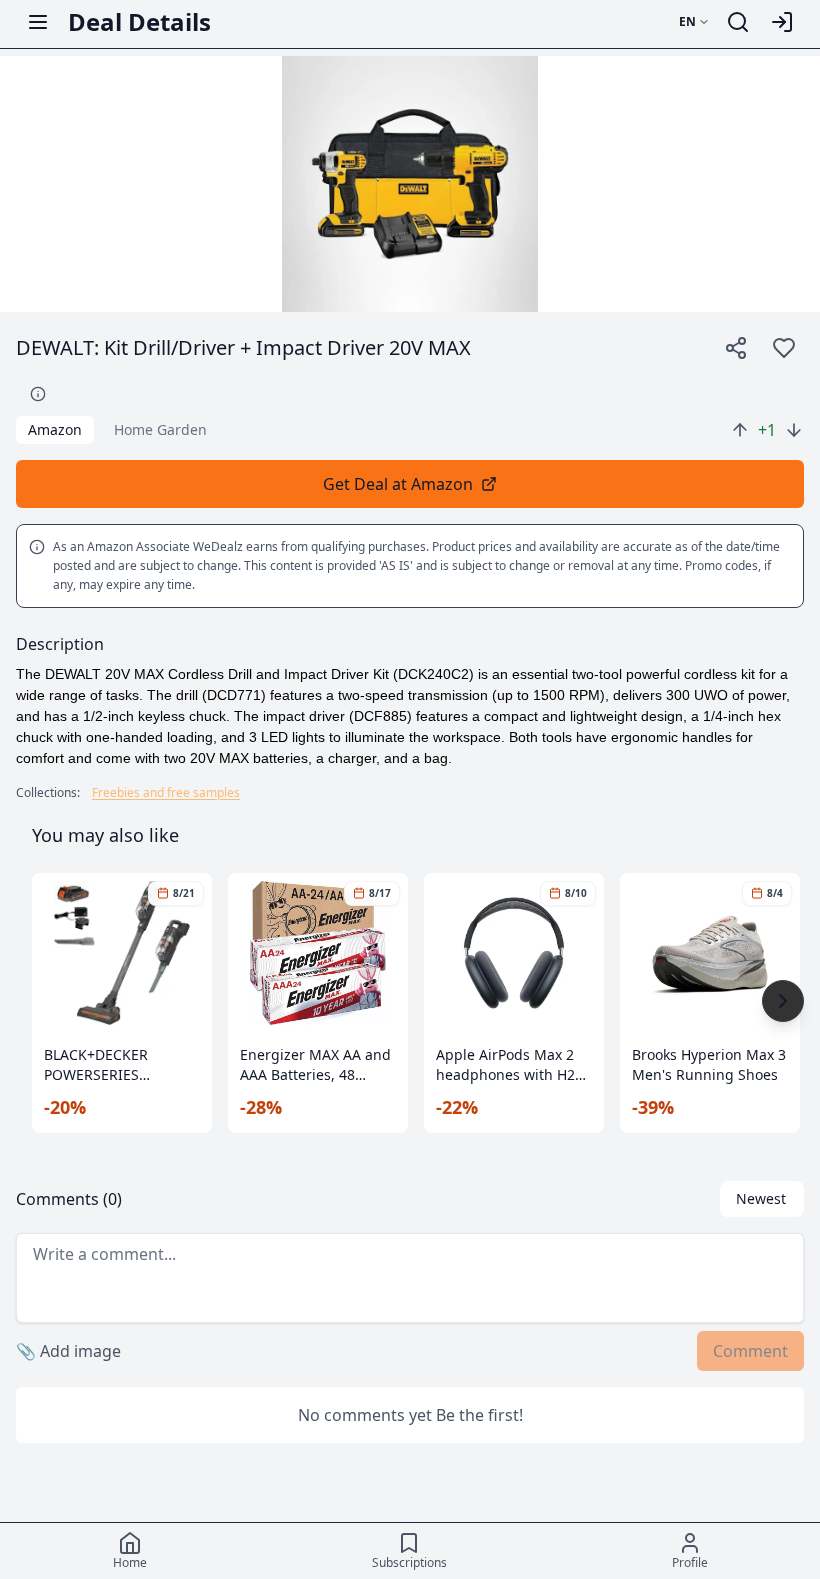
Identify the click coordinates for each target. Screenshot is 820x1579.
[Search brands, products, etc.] (738, 22)
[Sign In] (782, 22)
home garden (160, 429)
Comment (750, 1351)
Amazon (55, 429)
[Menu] (38, 22)
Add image (68, 1351)
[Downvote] (794, 430)
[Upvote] (740, 430)
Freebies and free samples (166, 793)
